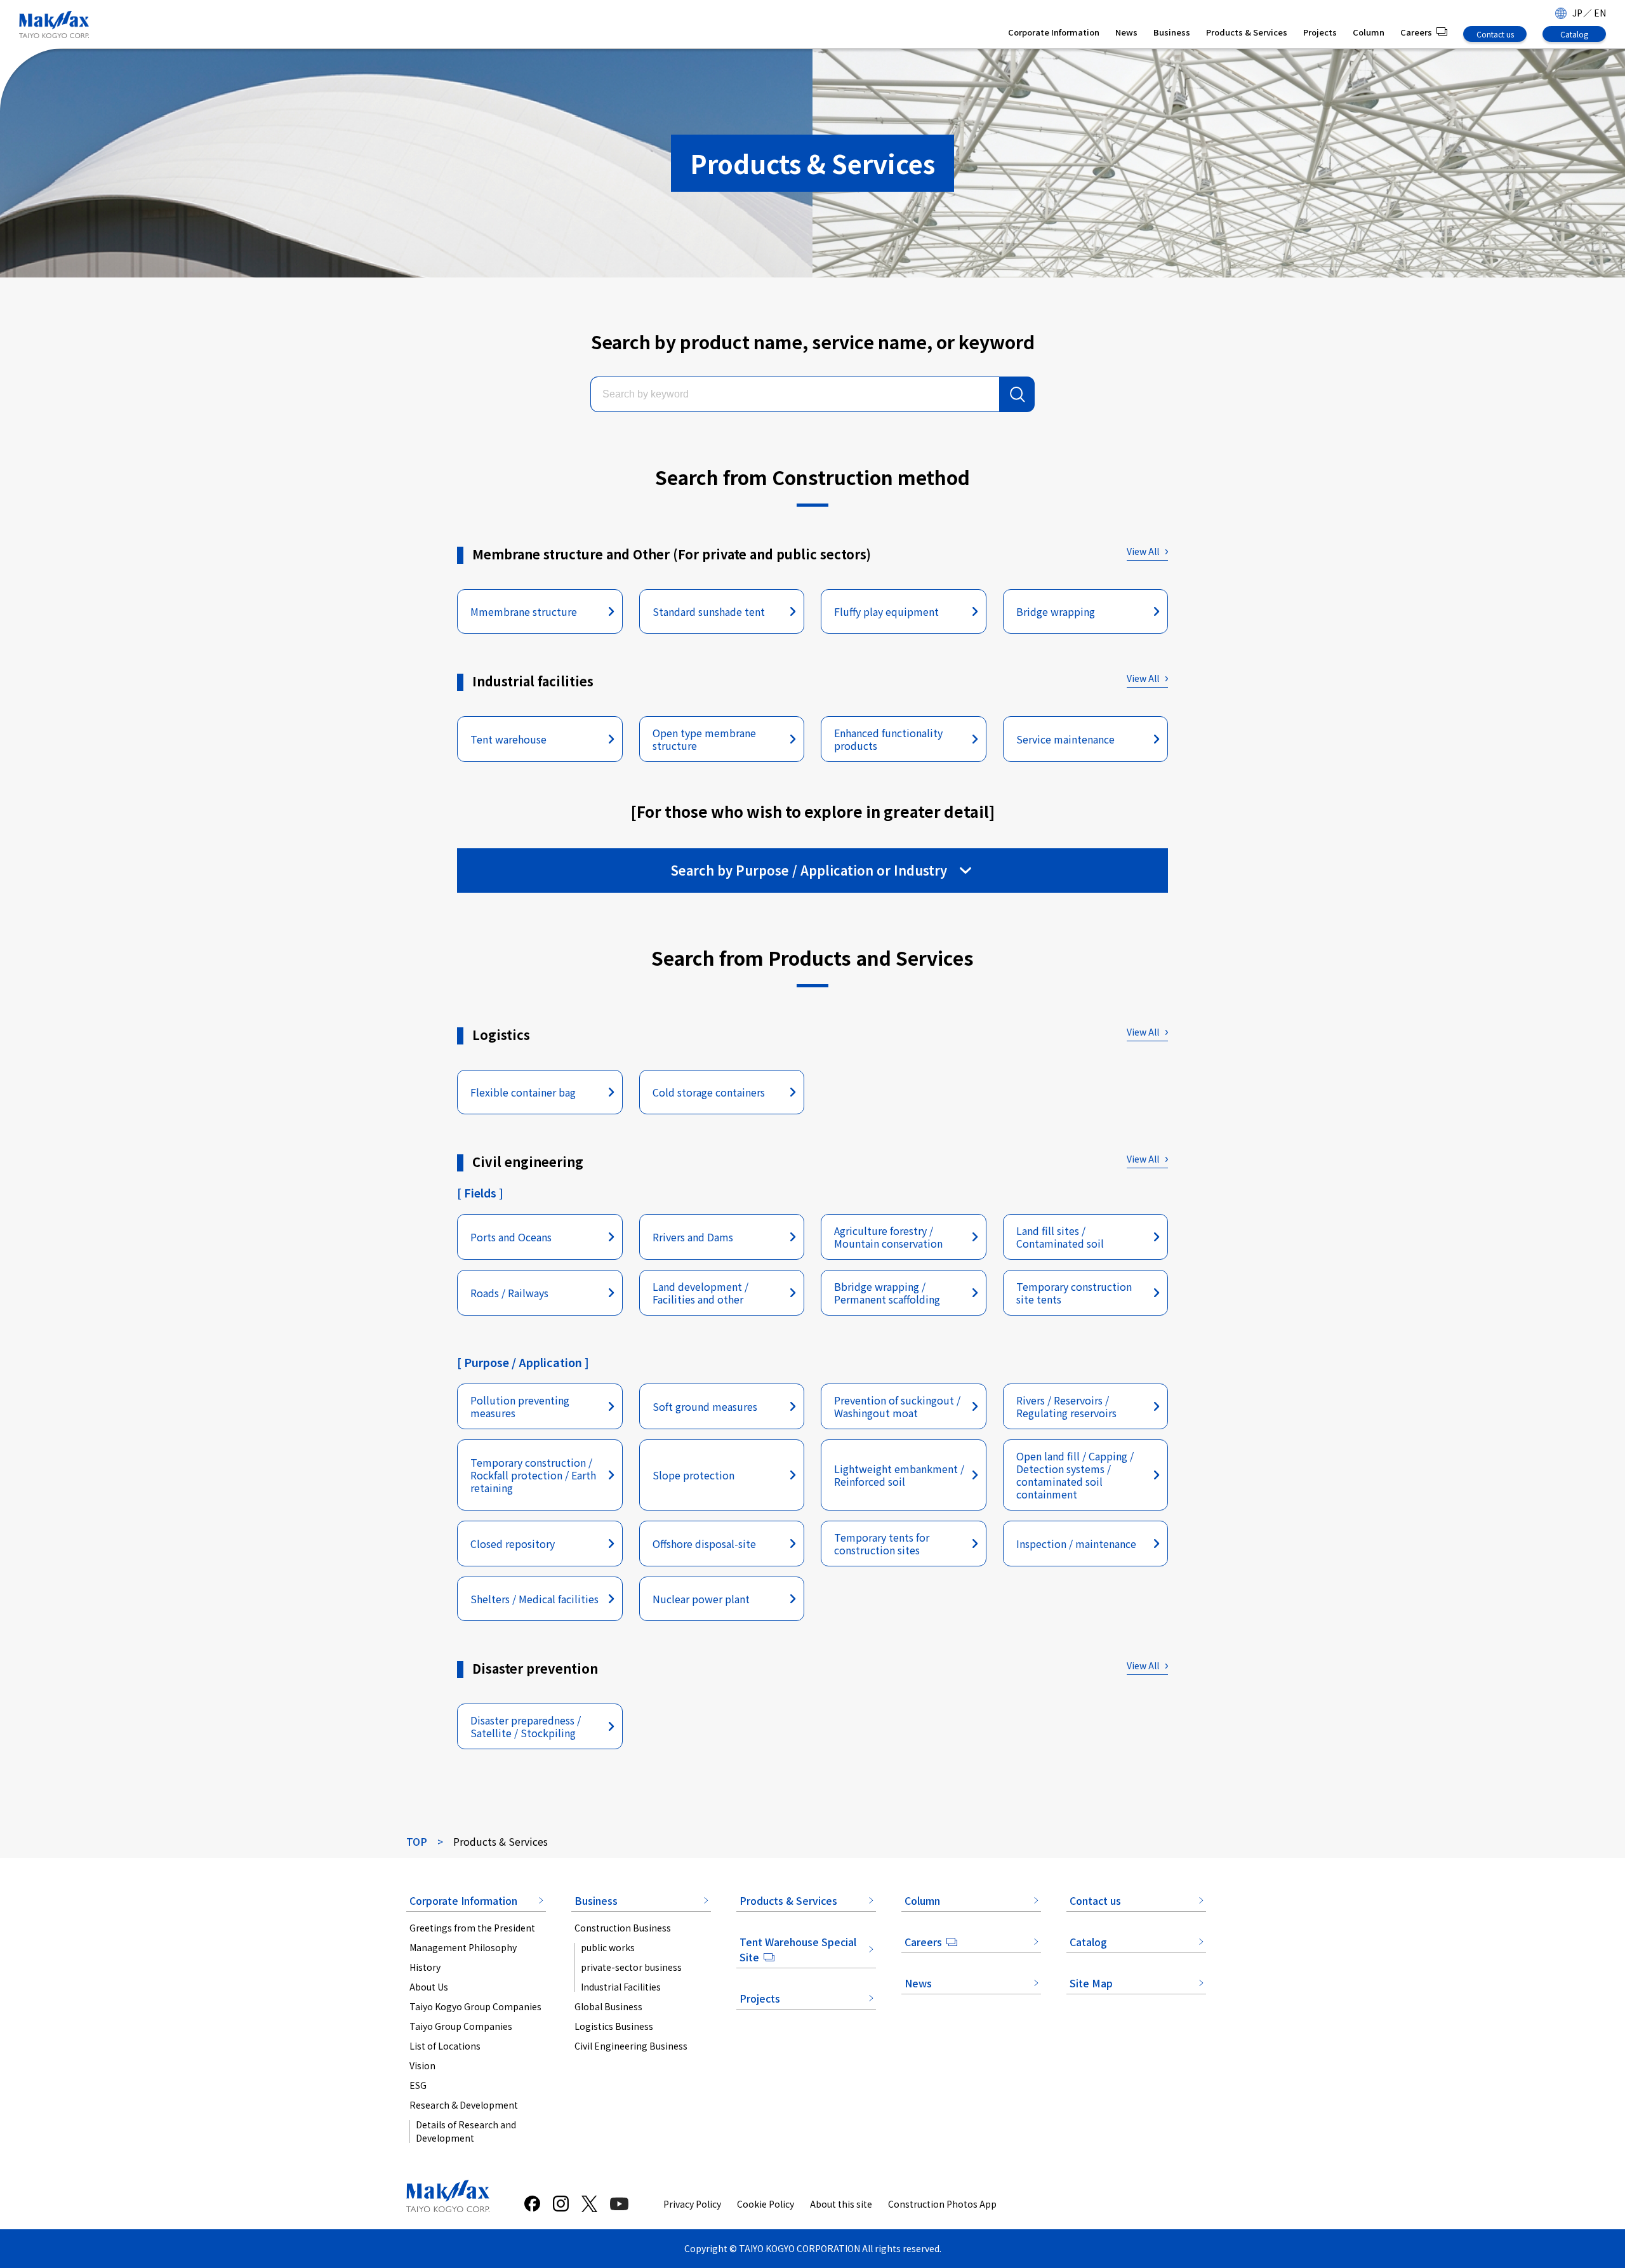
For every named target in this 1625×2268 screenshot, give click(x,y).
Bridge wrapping (1056, 611)
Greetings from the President (472, 1928)
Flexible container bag (523, 1092)
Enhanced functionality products (888, 739)
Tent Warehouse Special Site (798, 1949)
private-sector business (631, 1967)
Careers (1416, 32)
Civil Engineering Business (631, 2046)
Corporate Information (1054, 32)
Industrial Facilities (621, 1987)
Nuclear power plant (701, 1599)
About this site (841, 2204)
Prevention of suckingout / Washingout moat (897, 1406)
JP (1577, 13)
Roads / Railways (509, 1293)
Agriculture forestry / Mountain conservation (888, 1237)
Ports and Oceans (511, 1237)
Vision (422, 2065)
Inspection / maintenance (1076, 1544)
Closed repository (513, 1544)
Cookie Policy (766, 2204)
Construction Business (623, 1928)
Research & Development (464, 2105)
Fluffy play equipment (886, 611)
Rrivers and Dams (693, 1237)
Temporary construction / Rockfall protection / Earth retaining (533, 1475)
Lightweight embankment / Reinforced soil (899, 1475)
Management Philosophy (463, 1947)
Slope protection (693, 1475)
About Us (429, 1987)
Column (1369, 32)
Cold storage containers (709, 1092)
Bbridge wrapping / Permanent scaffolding (887, 1293)
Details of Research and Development (466, 2131)
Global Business (608, 2006)
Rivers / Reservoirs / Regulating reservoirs (1066, 1406)
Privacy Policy (692, 2204)
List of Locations (445, 2046)
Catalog (1574, 34)
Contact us (1495, 34)
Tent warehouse (508, 739)
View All (1143, 551)
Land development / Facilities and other (700, 1293)
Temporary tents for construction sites (882, 1544)
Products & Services (1247, 32)
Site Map (1091, 1983)
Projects (1320, 32)
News (1126, 32)
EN (1600, 13)
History (425, 1967)
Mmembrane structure (524, 611)
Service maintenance (1065, 739)
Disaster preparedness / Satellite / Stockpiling (526, 1726)
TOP (417, 1841)
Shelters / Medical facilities (534, 1599)
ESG (418, 2085)
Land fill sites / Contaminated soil (1060, 1237)
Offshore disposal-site (704, 1544)
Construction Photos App (942, 2204)
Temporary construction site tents (1074, 1293)
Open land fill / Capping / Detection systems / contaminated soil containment (1075, 1475)
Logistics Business (614, 2026)
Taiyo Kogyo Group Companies (475, 2006)
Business (1172, 32)
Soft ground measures (705, 1406)
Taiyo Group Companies (461, 2026)
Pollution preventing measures (520, 1406)
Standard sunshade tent (709, 611)
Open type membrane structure (704, 739)
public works (608, 1947)
